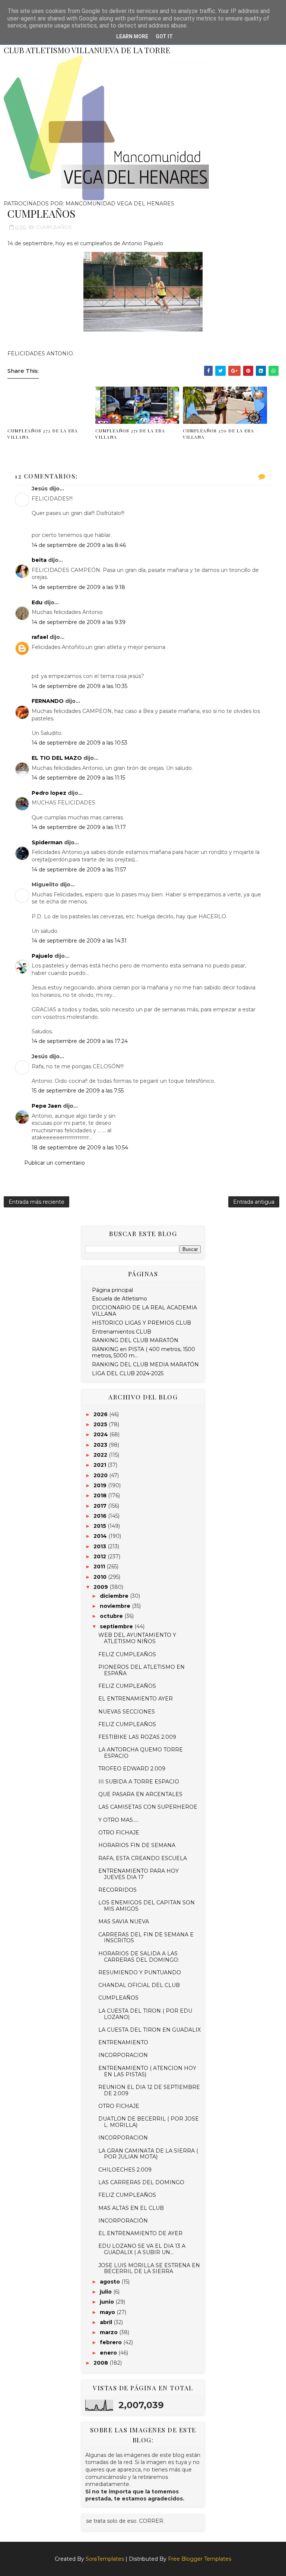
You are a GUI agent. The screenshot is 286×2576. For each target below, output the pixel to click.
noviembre (116, 1606)
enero (109, 2353)
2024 (101, 1434)
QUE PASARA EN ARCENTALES (140, 1794)
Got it (164, 36)
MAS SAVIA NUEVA (124, 1921)
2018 (101, 1495)
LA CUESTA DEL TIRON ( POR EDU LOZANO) (145, 2014)
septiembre (117, 1626)
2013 (101, 1546)
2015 (101, 1526)
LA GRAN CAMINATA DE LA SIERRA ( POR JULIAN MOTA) (148, 2154)
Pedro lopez (49, 793)
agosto (111, 2282)
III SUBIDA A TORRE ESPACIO (139, 1782)
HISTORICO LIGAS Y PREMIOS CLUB (142, 1323)
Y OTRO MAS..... (118, 1820)
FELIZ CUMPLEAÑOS (127, 1654)
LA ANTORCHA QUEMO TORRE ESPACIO (141, 1753)
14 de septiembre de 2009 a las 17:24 (80, 1041)
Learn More (132, 36)
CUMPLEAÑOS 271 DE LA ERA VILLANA (130, 434)
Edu (37, 602)
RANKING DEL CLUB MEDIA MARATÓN (145, 1364)
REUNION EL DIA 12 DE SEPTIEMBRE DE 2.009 (149, 2090)
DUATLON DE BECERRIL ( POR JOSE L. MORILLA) (149, 2122)
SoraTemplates (105, 2559)
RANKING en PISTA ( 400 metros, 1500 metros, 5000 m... (144, 1352)
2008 (101, 2363)
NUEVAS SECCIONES (127, 1712)
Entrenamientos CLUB (122, 1332)
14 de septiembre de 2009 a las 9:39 (79, 622)
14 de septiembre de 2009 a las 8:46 (79, 545)
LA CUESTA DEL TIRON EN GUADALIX (150, 2030)
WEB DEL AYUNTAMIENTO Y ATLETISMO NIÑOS (137, 1638)
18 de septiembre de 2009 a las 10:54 (80, 1148)
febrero (112, 2342)
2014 (101, 1536)
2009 (101, 1587)
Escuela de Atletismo (120, 1299)
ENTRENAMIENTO (123, 2042)
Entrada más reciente (36, 1202)
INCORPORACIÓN (123, 2221)
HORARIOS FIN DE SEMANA (137, 1845)
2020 (101, 1475)
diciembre (115, 1596)
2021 (101, 1465)
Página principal (112, 1290)
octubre (112, 1616)
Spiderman (47, 842)
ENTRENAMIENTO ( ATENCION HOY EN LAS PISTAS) (147, 2071)
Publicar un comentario (55, 1163)
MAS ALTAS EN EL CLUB (131, 2208)
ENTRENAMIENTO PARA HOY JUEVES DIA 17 (139, 1874)
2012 (101, 1556)
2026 (101, 1414)
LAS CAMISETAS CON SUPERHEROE (148, 1807)
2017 (101, 1506)
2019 (101, 1485)
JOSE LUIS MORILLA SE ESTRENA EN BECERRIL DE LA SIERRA (149, 2268)
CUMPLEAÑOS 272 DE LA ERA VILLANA (43, 434)
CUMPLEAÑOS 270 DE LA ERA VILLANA (218, 434)
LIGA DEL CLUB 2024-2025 (128, 1373)
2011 (100, 1567)
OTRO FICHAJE (119, 1833)
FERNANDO (48, 701)
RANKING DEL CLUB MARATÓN (135, 1340)
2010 (101, 1577)
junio (108, 2302)
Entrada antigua (254, 1202)
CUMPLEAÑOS (54, 227)
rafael (40, 637)
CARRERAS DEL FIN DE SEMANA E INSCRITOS (146, 1938)
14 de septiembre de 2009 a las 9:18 (78, 587)
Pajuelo (42, 956)
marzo (109, 2332)
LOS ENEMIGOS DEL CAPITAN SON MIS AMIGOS (147, 1906)
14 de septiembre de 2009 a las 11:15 (78, 778)
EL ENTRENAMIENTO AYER (136, 1699)
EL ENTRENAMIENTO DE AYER (140, 2233)
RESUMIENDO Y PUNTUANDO (140, 1972)
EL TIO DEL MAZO (57, 758)
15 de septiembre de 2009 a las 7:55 (78, 1091)
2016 (101, 1516)
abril (107, 2322)
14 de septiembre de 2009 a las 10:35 (80, 686)
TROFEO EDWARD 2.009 (132, 1769)
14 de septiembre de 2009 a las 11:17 (79, 827)
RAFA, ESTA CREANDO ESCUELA (143, 1858)
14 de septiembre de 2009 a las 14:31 (79, 941)
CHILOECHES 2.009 (125, 2170)
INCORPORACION (123, 2055)
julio (107, 2292)
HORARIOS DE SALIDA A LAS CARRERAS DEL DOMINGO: (139, 1957)
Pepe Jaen (47, 1106)
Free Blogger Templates (200, 2559)
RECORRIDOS (117, 1890)
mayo (108, 2312)
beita (39, 560)
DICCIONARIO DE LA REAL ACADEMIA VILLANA (144, 1311)
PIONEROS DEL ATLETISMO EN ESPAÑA (142, 1670)
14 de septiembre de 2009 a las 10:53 (80, 743)
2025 (101, 1424)
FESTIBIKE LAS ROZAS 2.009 (137, 1737)
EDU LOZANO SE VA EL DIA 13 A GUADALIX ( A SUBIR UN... (142, 2249)
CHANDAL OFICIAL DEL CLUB (139, 1985)
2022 (101, 1455)
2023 (101, 1445)
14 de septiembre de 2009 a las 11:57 (79, 870)
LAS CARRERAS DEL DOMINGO (141, 2182)
